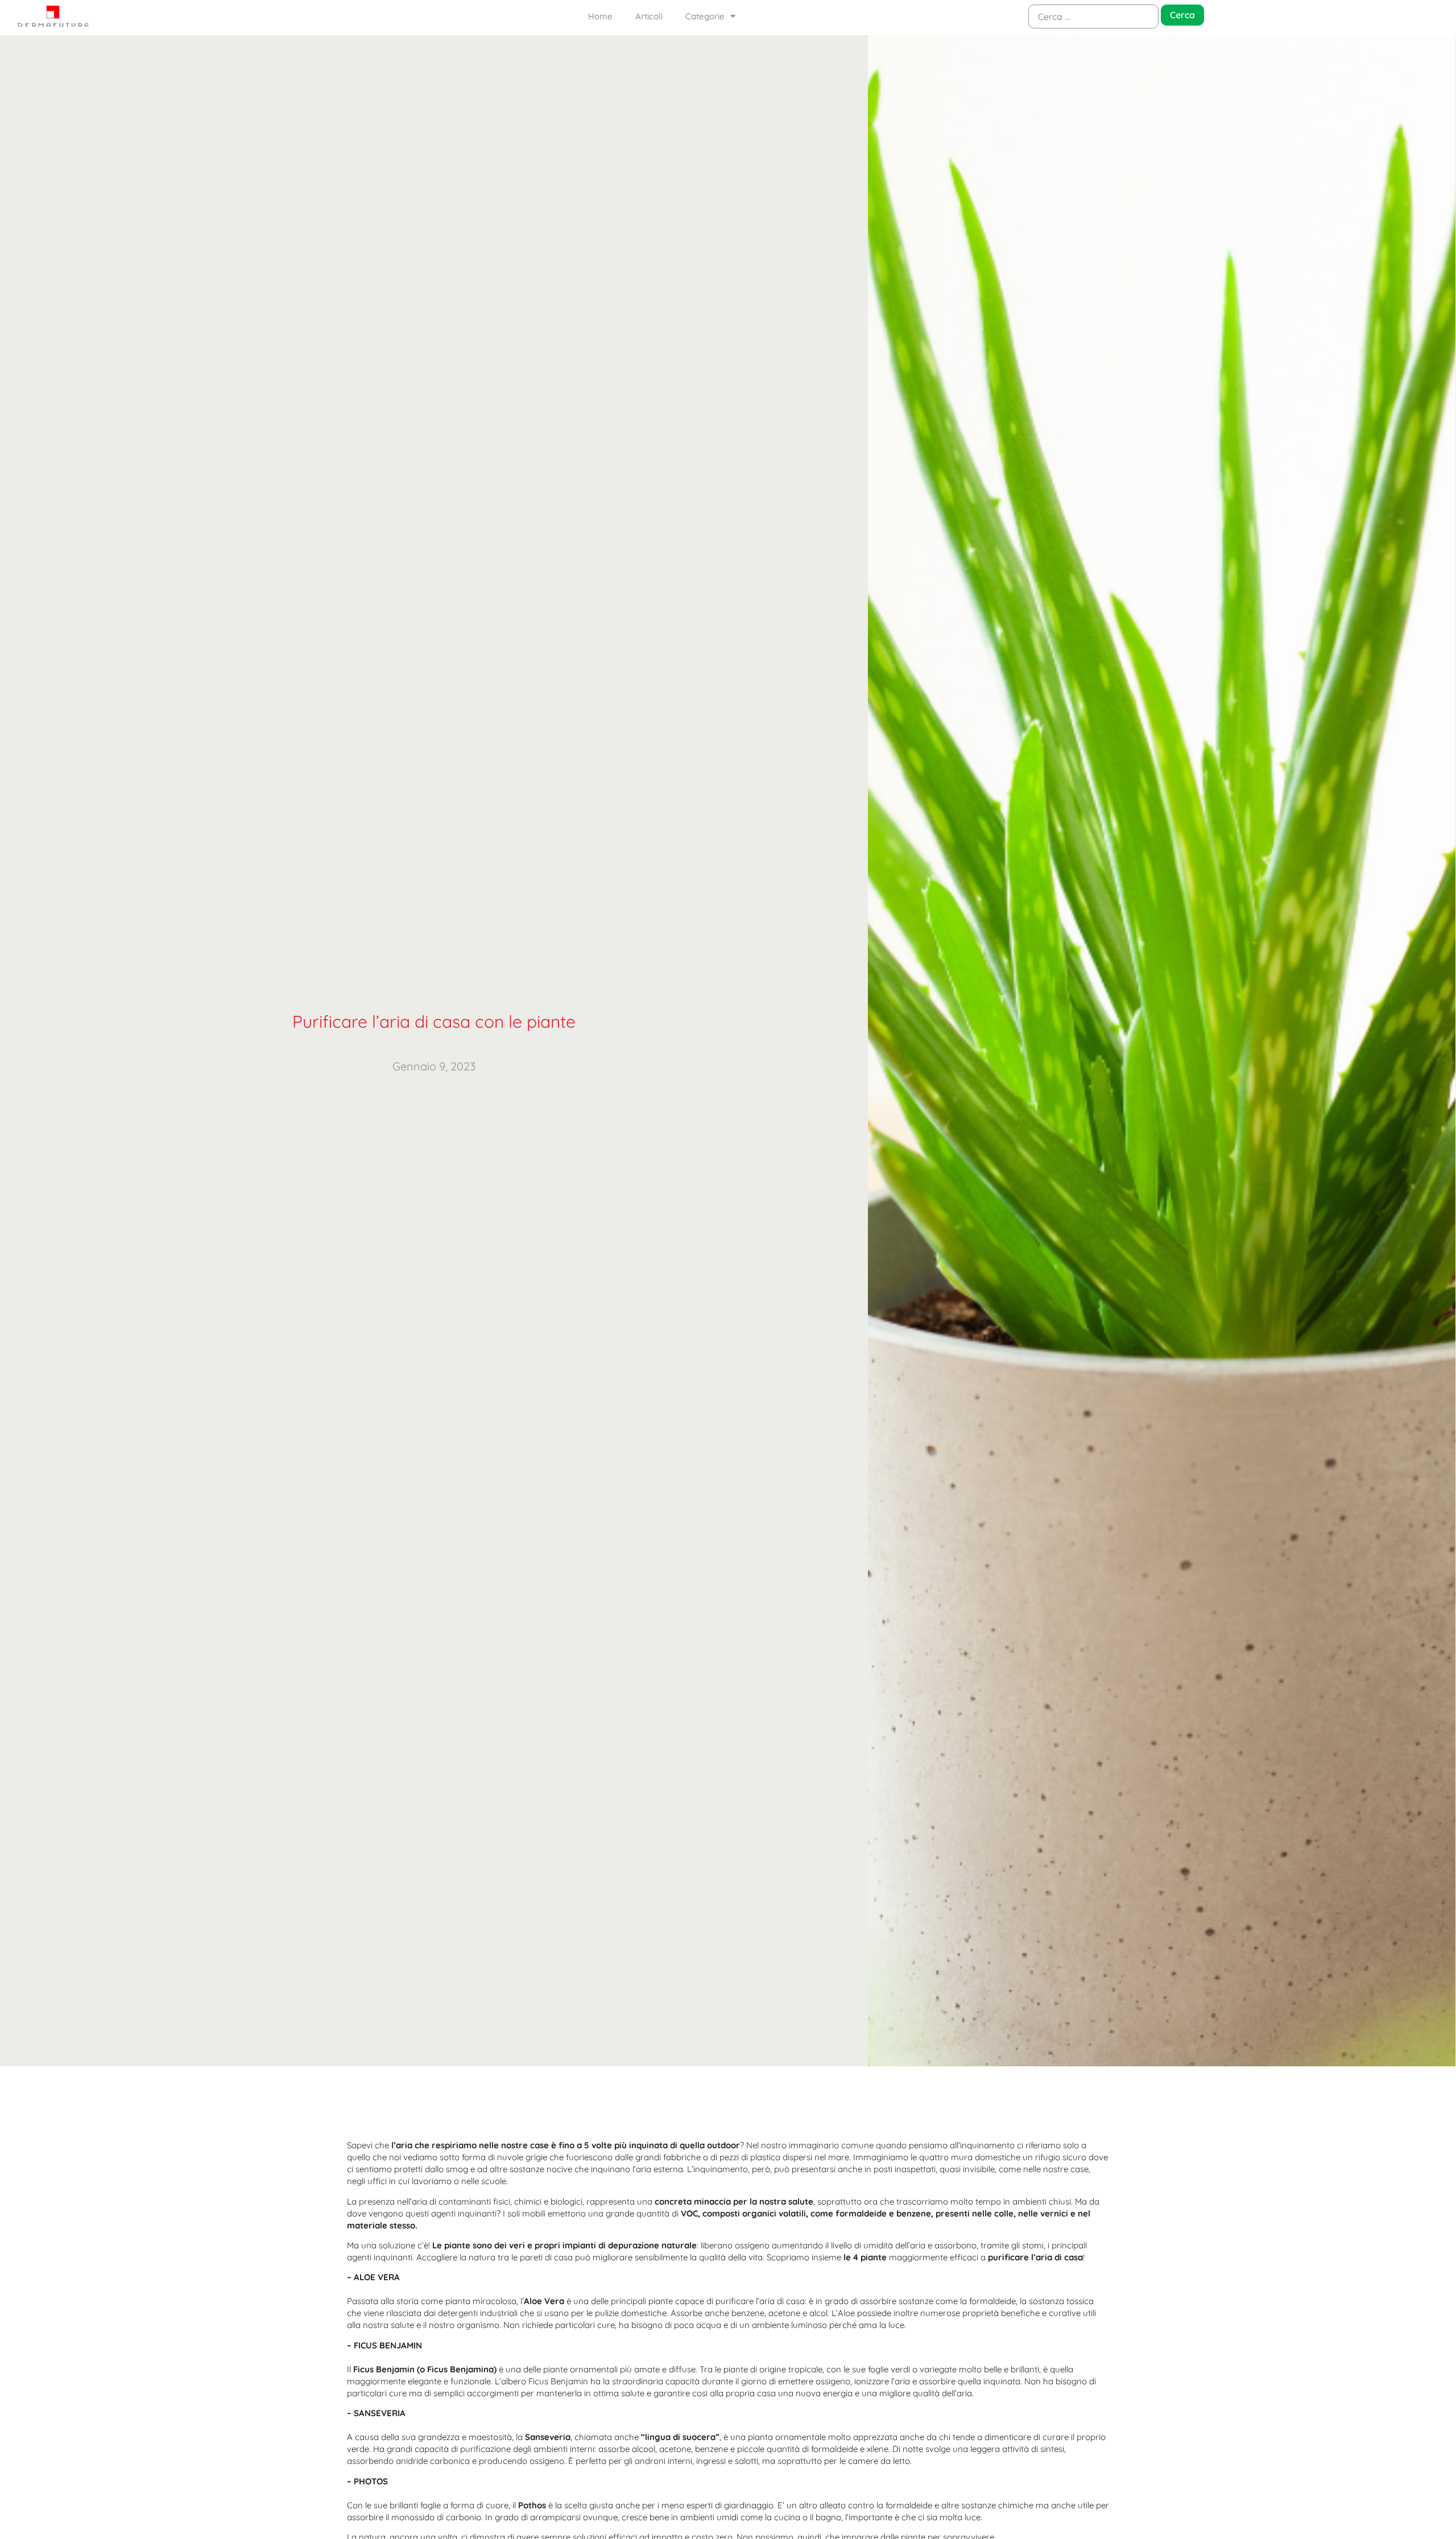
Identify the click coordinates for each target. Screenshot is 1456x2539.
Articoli (649, 16)
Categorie (705, 16)
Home (600, 16)
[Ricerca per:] (1093, 16)
